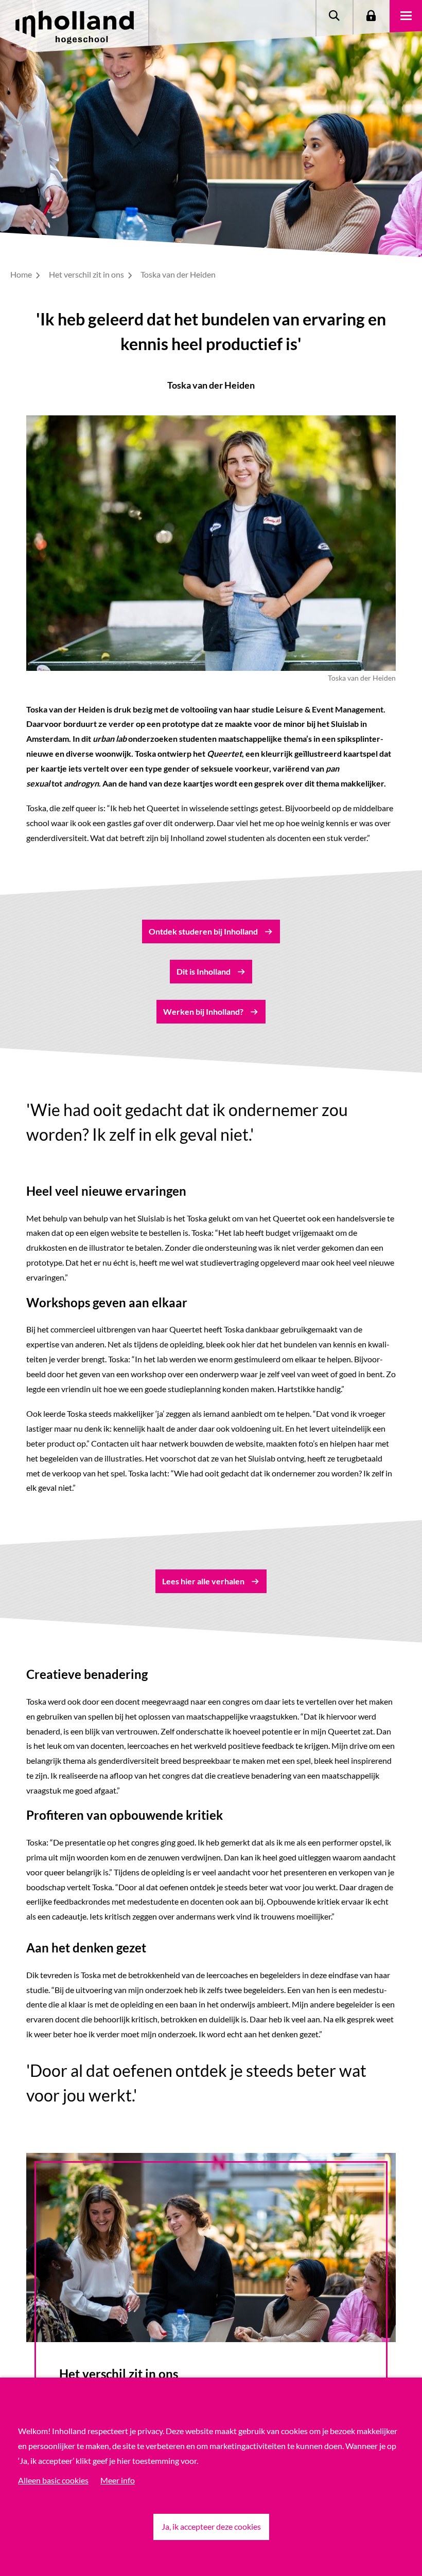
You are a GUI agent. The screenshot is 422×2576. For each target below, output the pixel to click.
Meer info (118, 2480)
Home (22, 274)
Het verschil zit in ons (87, 274)
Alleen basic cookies (53, 2480)
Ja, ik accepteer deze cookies (211, 2526)
